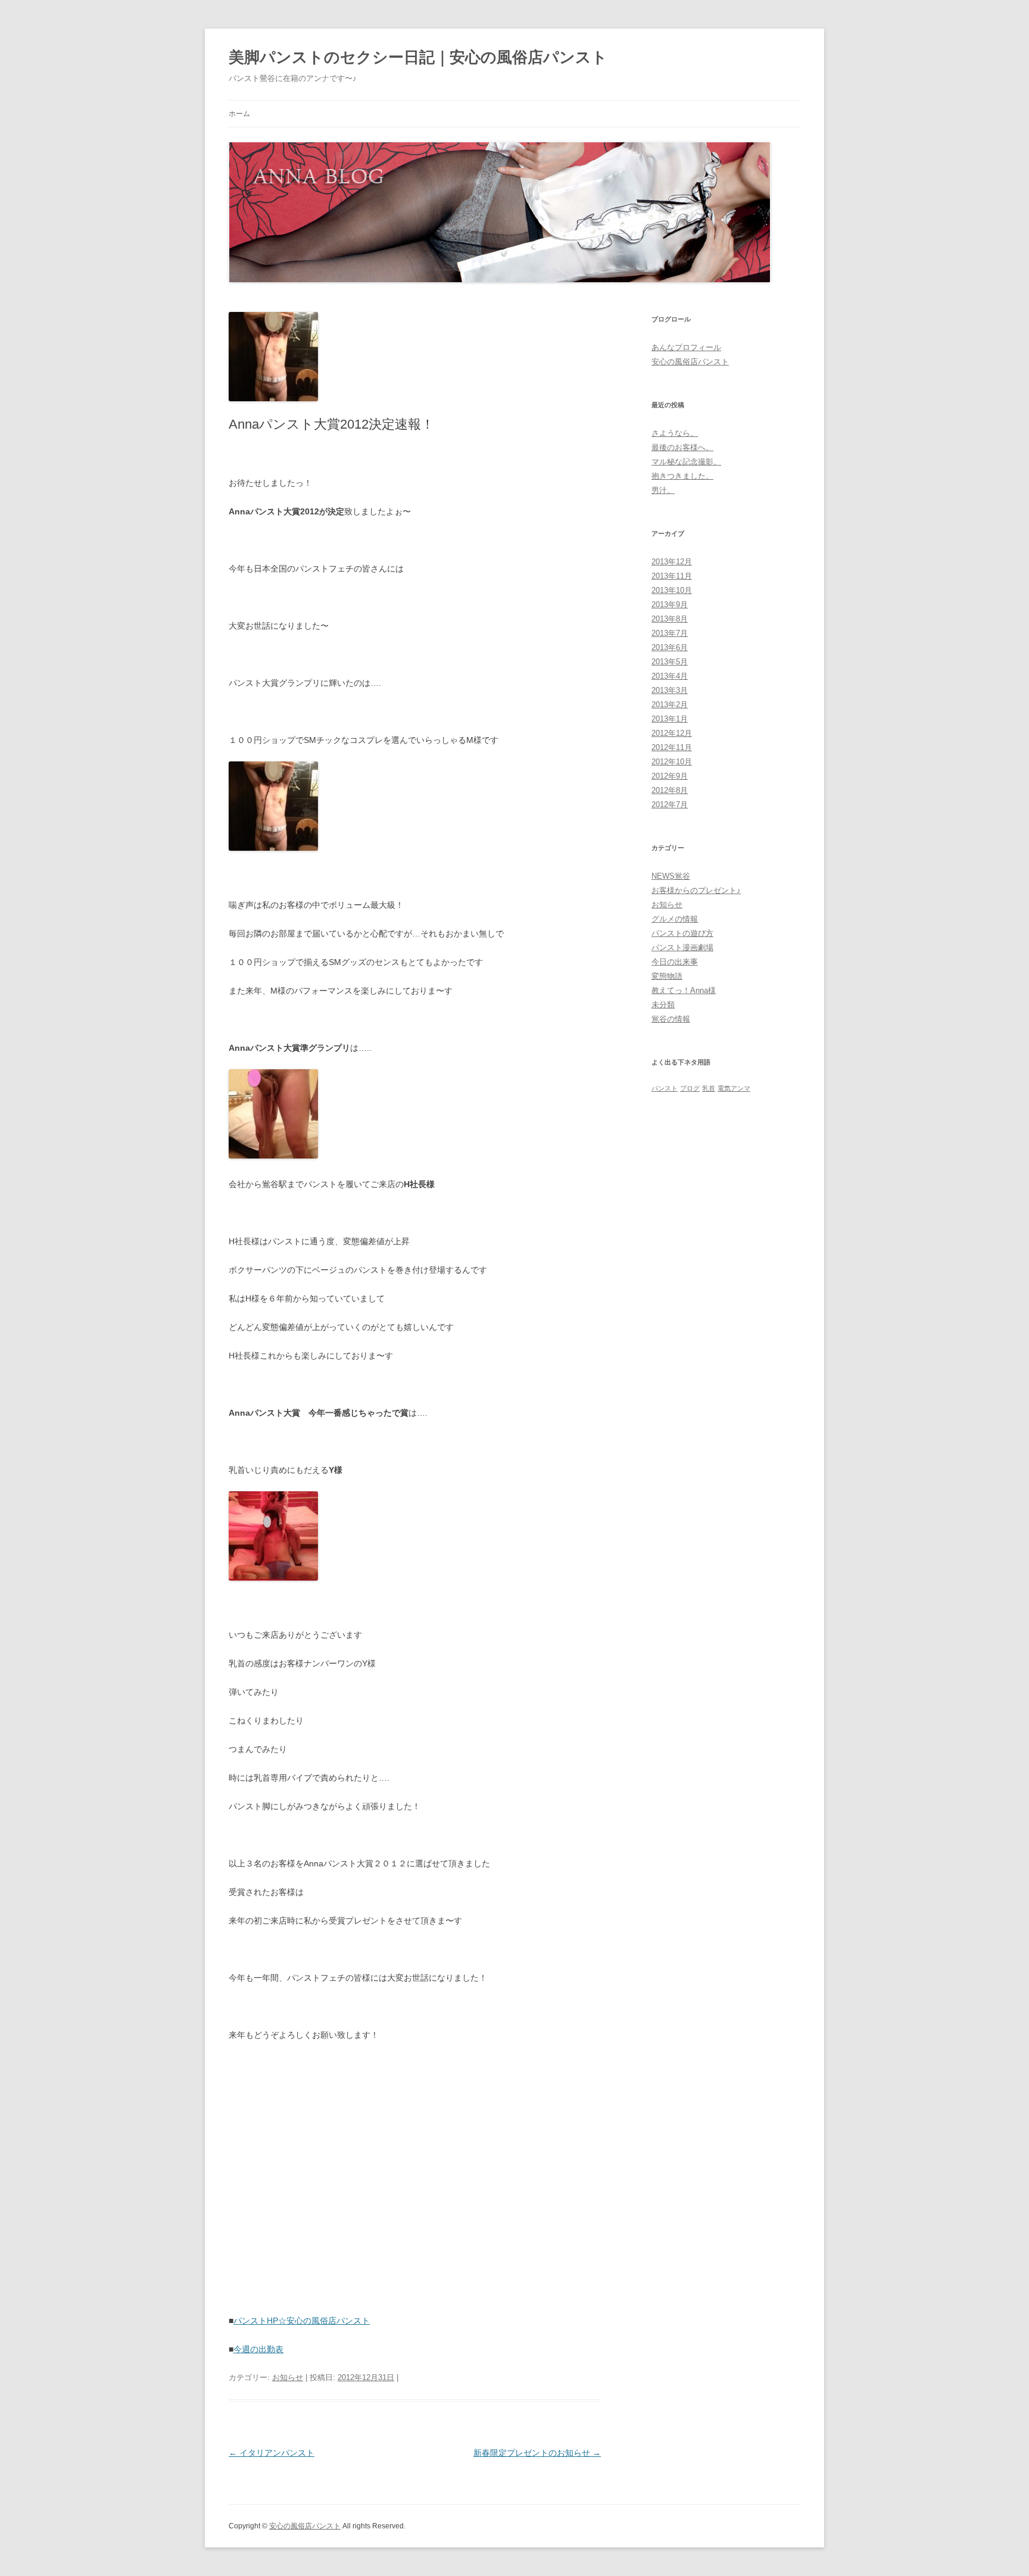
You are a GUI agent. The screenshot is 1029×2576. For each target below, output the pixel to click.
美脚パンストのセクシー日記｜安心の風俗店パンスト (418, 57)
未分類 (663, 1005)
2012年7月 (670, 805)
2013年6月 (670, 647)
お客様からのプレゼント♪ (696, 890)
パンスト (665, 1088)
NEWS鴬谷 (671, 876)
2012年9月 (670, 776)
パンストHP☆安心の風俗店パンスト (302, 2321)
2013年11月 (672, 576)
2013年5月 (670, 662)
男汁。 (663, 490)
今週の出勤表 (258, 2349)
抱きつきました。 (682, 476)
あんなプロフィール (686, 347)
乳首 (709, 1088)
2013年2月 (670, 705)
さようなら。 (675, 433)
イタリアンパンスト (272, 2453)
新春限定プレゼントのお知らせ (537, 2453)
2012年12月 (672, 733)
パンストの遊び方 (682, 933)
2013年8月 (670, 619)
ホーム (239, 114)
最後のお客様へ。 (682, 447)
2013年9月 (670, 605)
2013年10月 (672, 590)
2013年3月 (670, 690)
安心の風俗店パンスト (690, 362)
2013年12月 (672, 562)
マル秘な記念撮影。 (686, 462)
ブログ (690, 1088)
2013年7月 (670, 633)
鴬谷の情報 (671, 1019)
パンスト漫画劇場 (682, 947)
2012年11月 (672, 747)
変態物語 (667, 976)
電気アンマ (734, 1088)
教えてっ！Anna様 (684, 990)
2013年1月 (670, 719)
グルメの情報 (675, 919)
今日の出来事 (675, 962)
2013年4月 (670, 676)
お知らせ (288, 2377)
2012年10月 (672, 762)
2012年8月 (670, 790)
